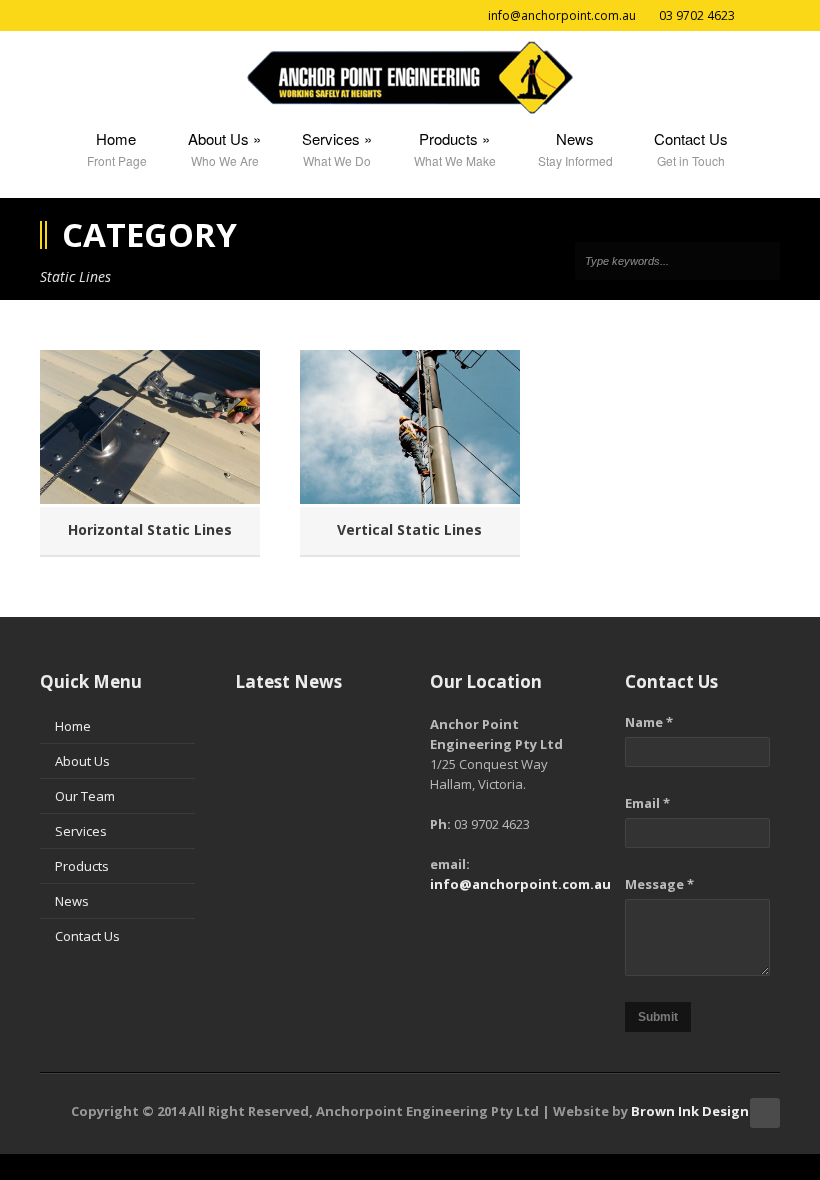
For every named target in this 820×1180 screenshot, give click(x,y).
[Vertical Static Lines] (410, 427)
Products (82, 866)
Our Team (85, 796)
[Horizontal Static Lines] (150, 427)
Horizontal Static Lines (150, 529)
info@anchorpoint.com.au (520, 884)
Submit (658, 1017)
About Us (82, 761)
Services (81, 831)
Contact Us (87, 936)
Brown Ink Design (690, 1111)
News (72, 901)
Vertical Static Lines (409, 529)
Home (73, 726)
